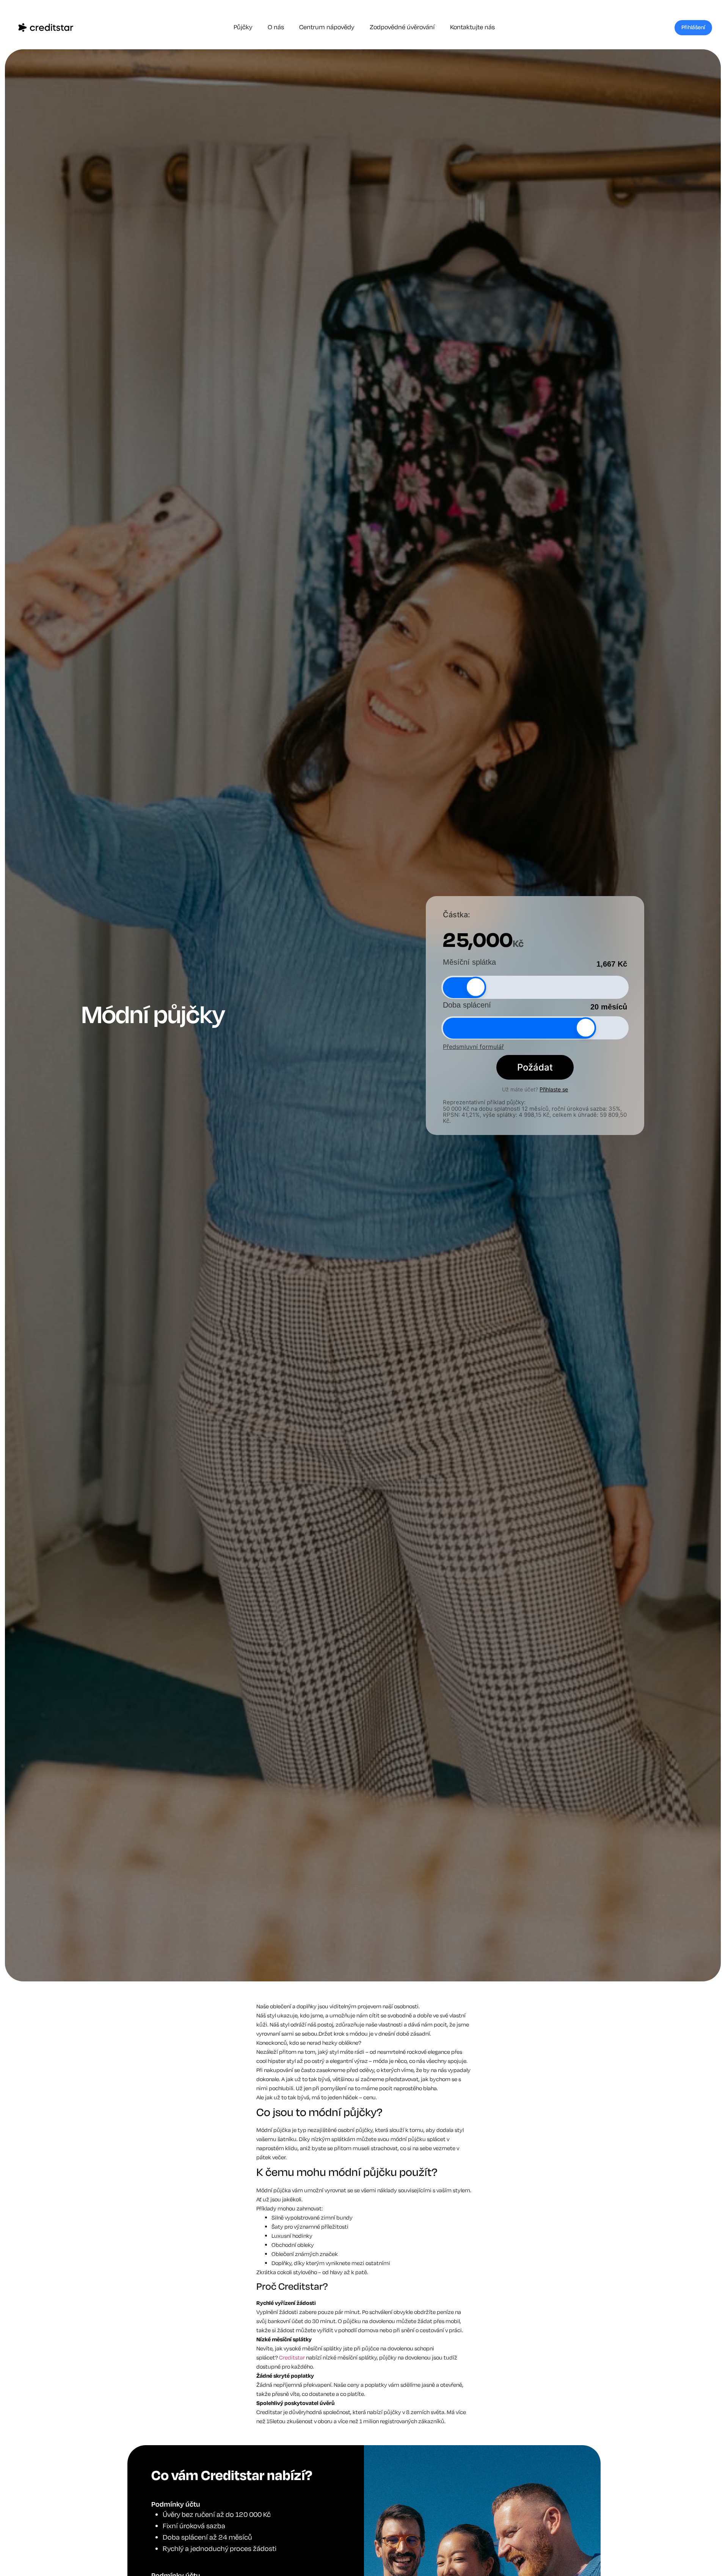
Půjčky (243, 27)
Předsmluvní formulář (473, 1046)
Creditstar (292, 2358)
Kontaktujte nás (472, 27)
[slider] (476, 987)
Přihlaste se (554, 1089)
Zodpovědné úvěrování (402, 27)
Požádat (535, 1067)
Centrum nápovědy (327, 27)
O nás (276, 27)
